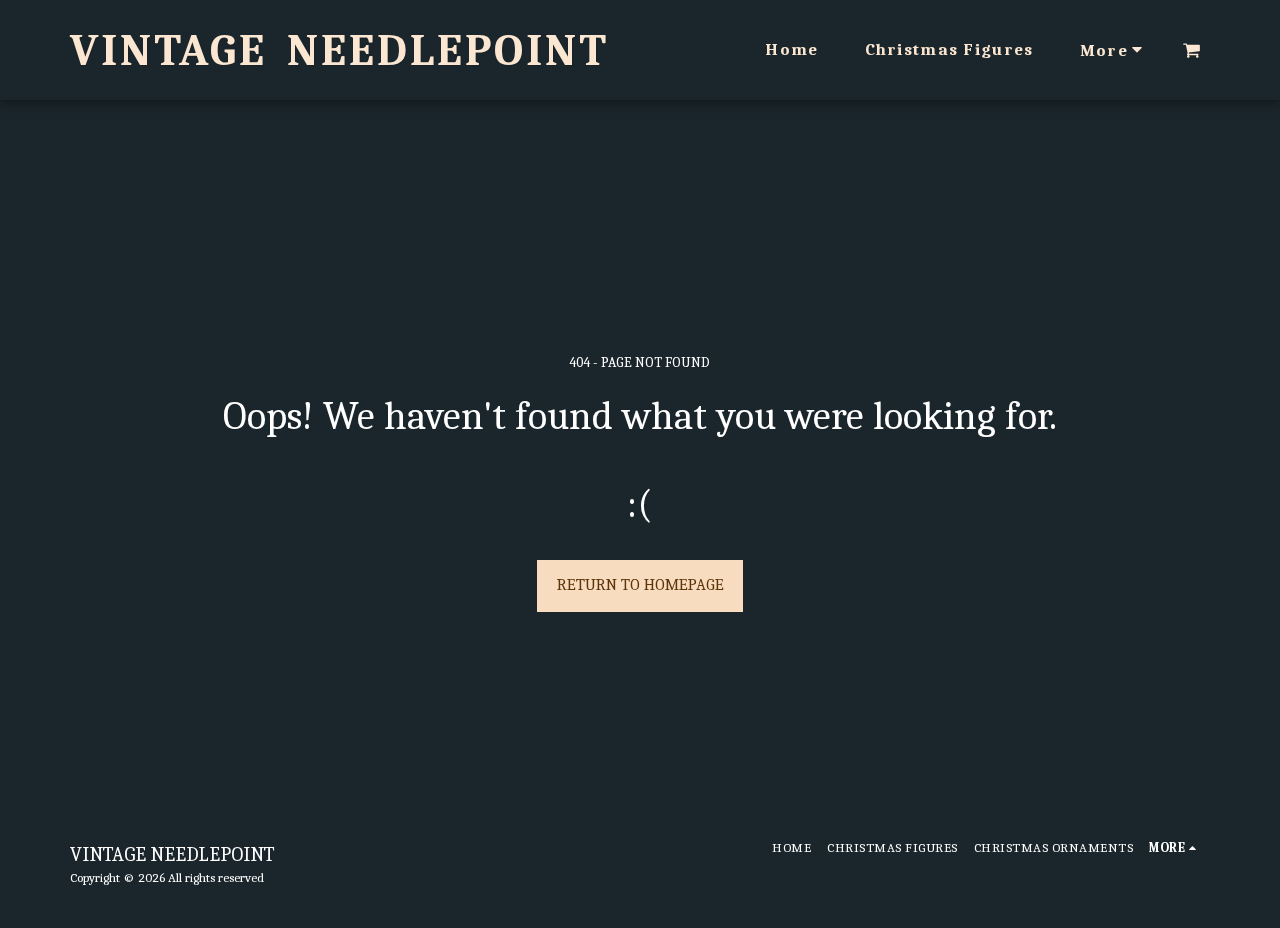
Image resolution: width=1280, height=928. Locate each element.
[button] (1191, 50)
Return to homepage (640, 584)
